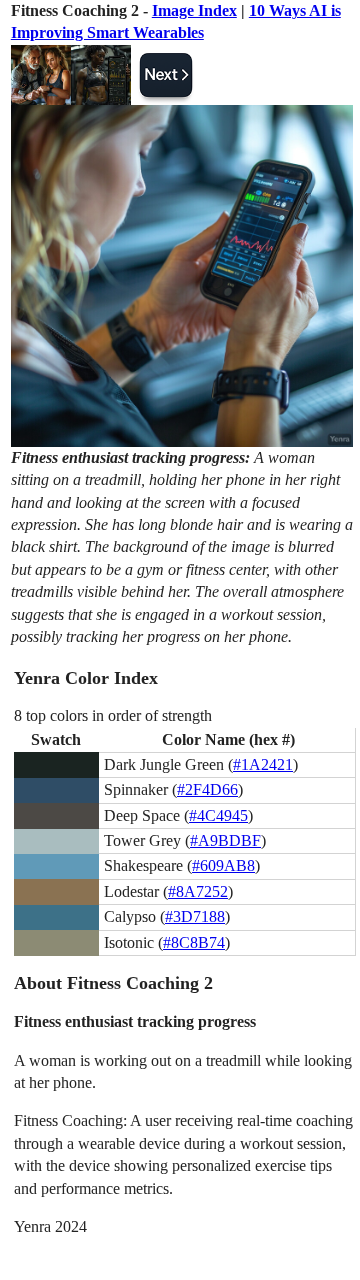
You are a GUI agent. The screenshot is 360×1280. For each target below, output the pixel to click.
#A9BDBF (225, 840)
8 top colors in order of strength (113, 715)
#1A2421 (263, 764)
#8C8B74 (194, 942)
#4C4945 (218, 815)
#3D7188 (195, 916)
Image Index (194, 10)
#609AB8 (223, 865)
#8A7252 (198, 891)
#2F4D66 (207, 789)
